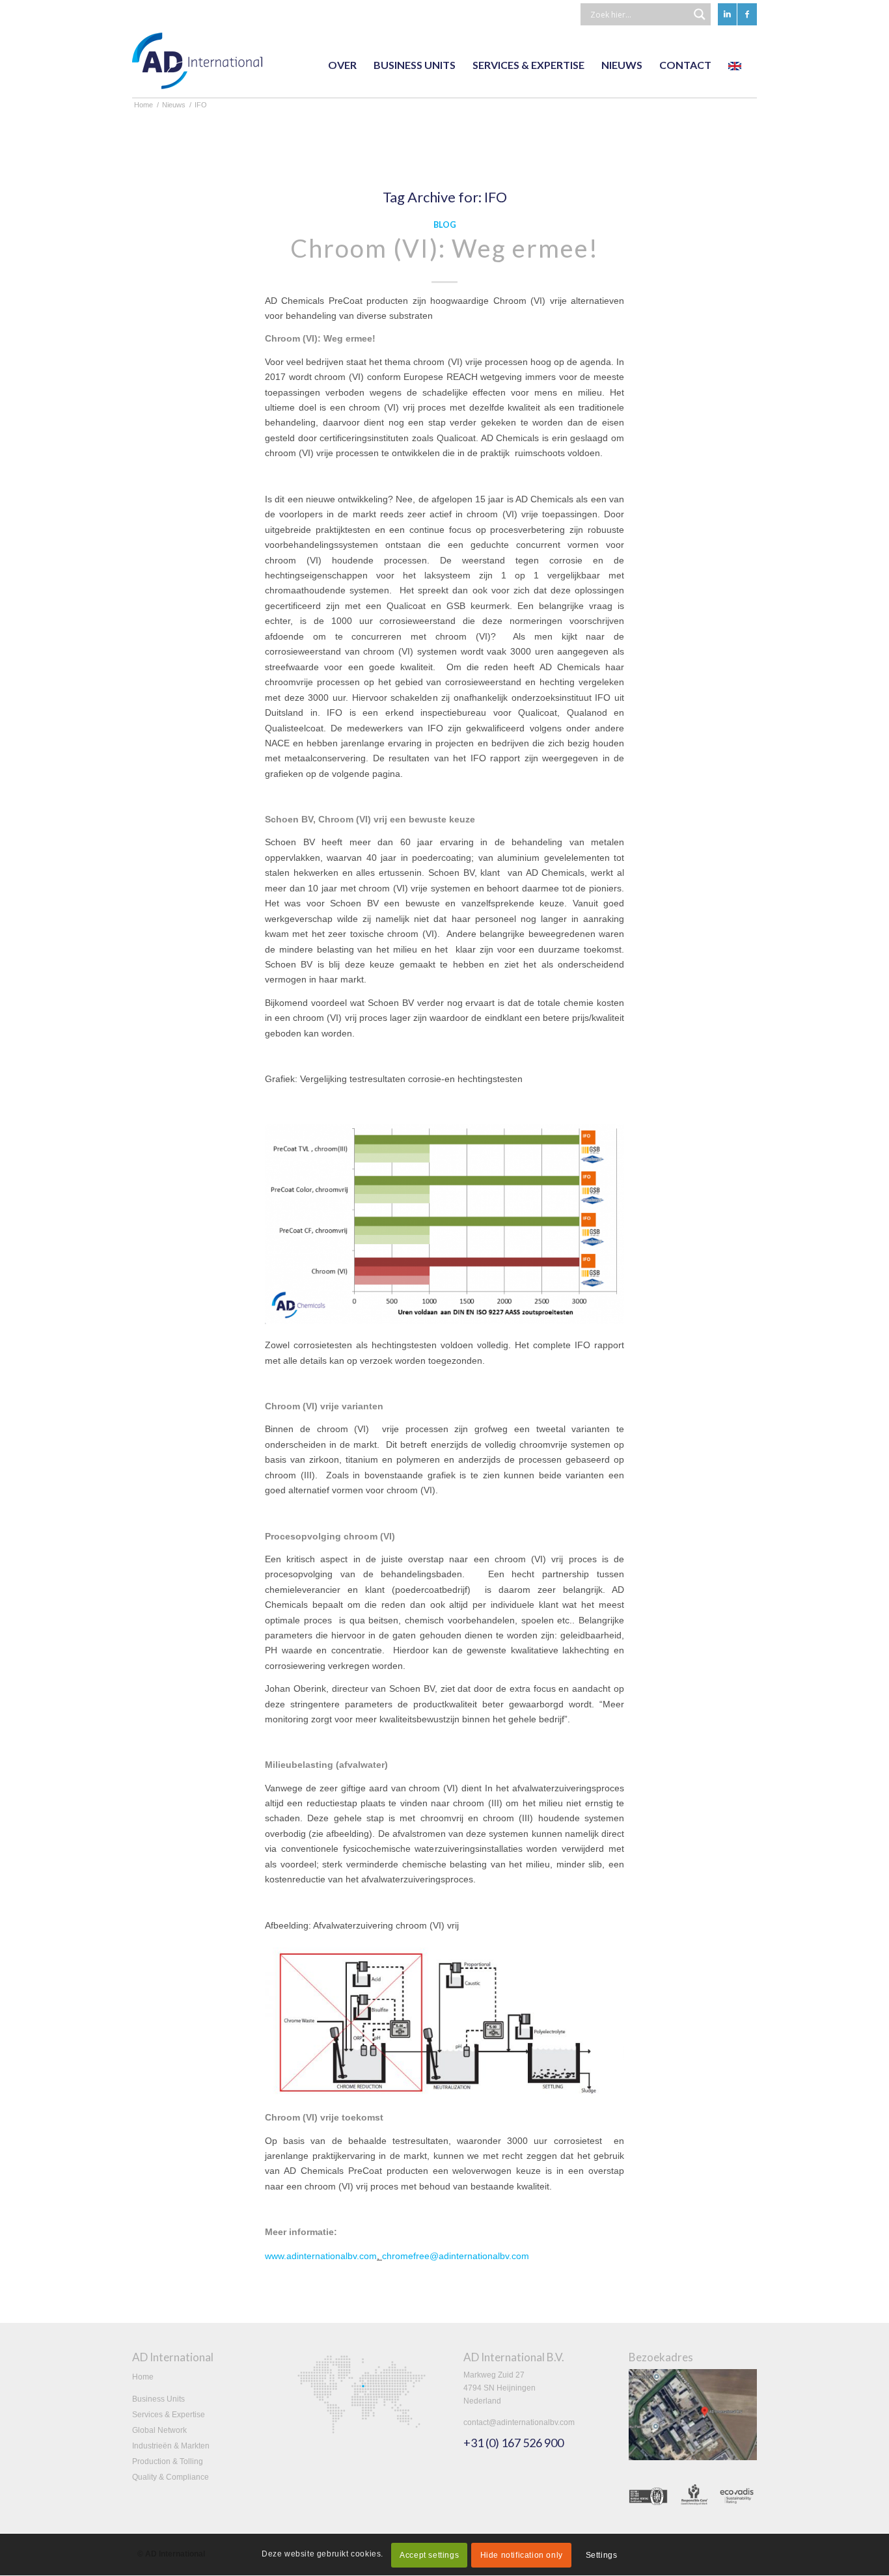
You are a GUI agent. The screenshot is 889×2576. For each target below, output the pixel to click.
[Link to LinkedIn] (727, 14)
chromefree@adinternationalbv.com (456, 2256)
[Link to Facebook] (747, 14)
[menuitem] (342, 65)
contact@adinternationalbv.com (519, 2422)
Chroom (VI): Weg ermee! (444, 248)
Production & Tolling (168, 2461)
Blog (445, 225)
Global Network (159, 2430)
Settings (602, 2555)
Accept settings (429, 2555)
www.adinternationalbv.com (321, 2256)
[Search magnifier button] (700, 14)
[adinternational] (197, 65)
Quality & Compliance (171, 2477)
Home (143, 2377)
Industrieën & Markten (171, 2446)
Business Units (158, 2399)
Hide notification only (522, 2555)
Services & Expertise (169, 2415)
